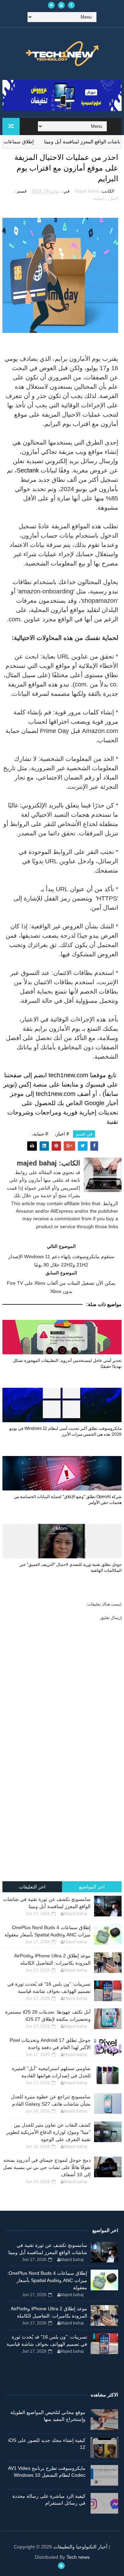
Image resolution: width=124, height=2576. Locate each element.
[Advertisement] (62, 1812)
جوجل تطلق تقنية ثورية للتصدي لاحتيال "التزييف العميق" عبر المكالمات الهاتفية (71, 1567)
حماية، (98, 198)
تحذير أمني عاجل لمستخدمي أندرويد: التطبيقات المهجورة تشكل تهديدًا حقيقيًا (67, 1363)
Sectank (28, 470)
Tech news (78, 2557)
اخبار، (113, 198)
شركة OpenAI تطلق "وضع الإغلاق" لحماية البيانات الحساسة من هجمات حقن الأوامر (68, 1500)
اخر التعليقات (32, 1887)
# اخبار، (62, 1134)
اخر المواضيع (92, 1887)
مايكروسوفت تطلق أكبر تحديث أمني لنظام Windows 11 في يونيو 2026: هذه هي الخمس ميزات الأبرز (65, 1431)
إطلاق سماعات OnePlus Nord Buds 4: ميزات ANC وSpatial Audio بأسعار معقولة (47, 2280)
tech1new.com (68, 1075)
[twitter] (51, 5)
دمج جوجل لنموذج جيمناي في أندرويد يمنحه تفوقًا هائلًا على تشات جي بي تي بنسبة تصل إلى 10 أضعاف (47, 2167)
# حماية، (40, 1134)
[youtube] (61, 5)
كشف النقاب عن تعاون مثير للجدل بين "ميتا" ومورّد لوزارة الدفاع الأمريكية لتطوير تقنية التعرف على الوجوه (48, 2132)
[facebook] (71, 5)
